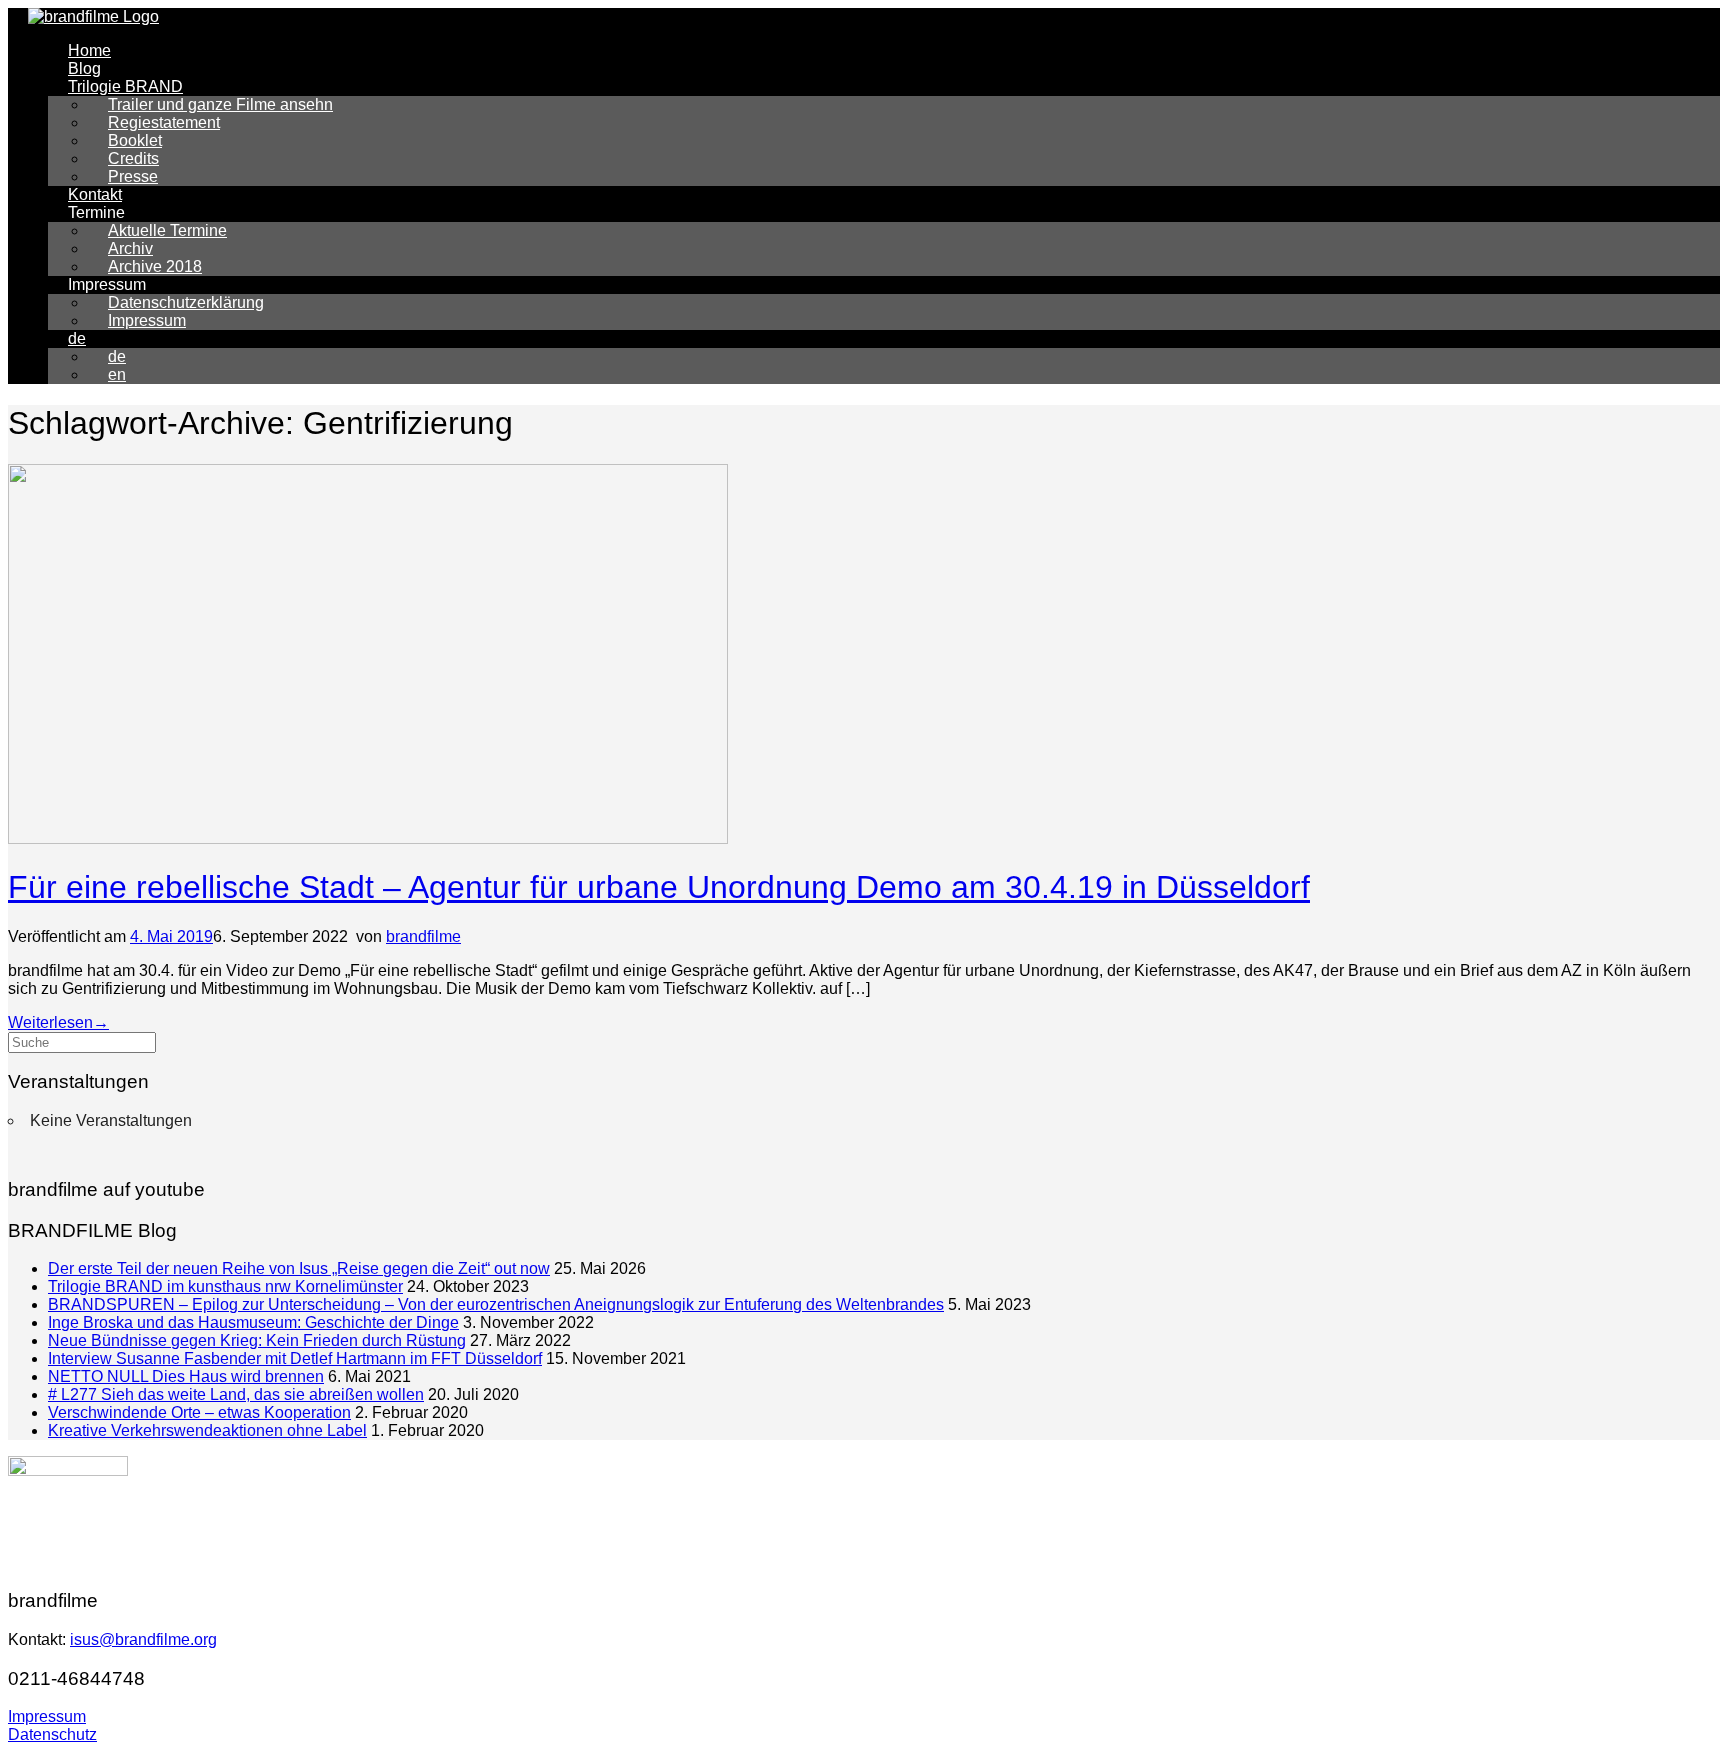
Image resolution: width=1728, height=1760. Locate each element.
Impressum (147, 320)
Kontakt (95, 194)
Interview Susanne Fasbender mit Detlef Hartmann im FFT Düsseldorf (295, 1358)
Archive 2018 (155, 266)
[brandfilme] (93, 16)
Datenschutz (52, 1734)
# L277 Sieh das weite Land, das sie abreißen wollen (236, 1394)
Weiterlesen (58, 1022)
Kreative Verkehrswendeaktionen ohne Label (207, 1430)
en (117, 374)
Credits (133, 158)
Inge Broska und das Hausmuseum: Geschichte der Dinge (253, 1322)
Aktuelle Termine (167, 230)
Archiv (130, 248)
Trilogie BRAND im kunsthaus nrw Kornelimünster (225, 1286)
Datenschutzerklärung (186, 302)
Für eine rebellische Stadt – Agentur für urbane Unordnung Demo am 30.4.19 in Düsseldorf (659, 887)
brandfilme (423, 936)
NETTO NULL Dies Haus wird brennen (186, 1376)
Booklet (135, 140)
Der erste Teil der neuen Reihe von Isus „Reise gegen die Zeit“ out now (299, 1268)
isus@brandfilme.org (143, 1639)
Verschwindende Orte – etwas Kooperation (199, 1412)
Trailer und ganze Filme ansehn (220, 104)
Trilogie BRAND (125, 86)
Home (89, 50)
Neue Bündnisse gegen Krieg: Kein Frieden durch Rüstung (257, 1340)
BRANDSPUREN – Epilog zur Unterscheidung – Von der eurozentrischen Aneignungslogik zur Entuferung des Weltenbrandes (496, 1304)
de (77, 338)
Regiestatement (164, 122)
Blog (84, 68)
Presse (133, 176)
